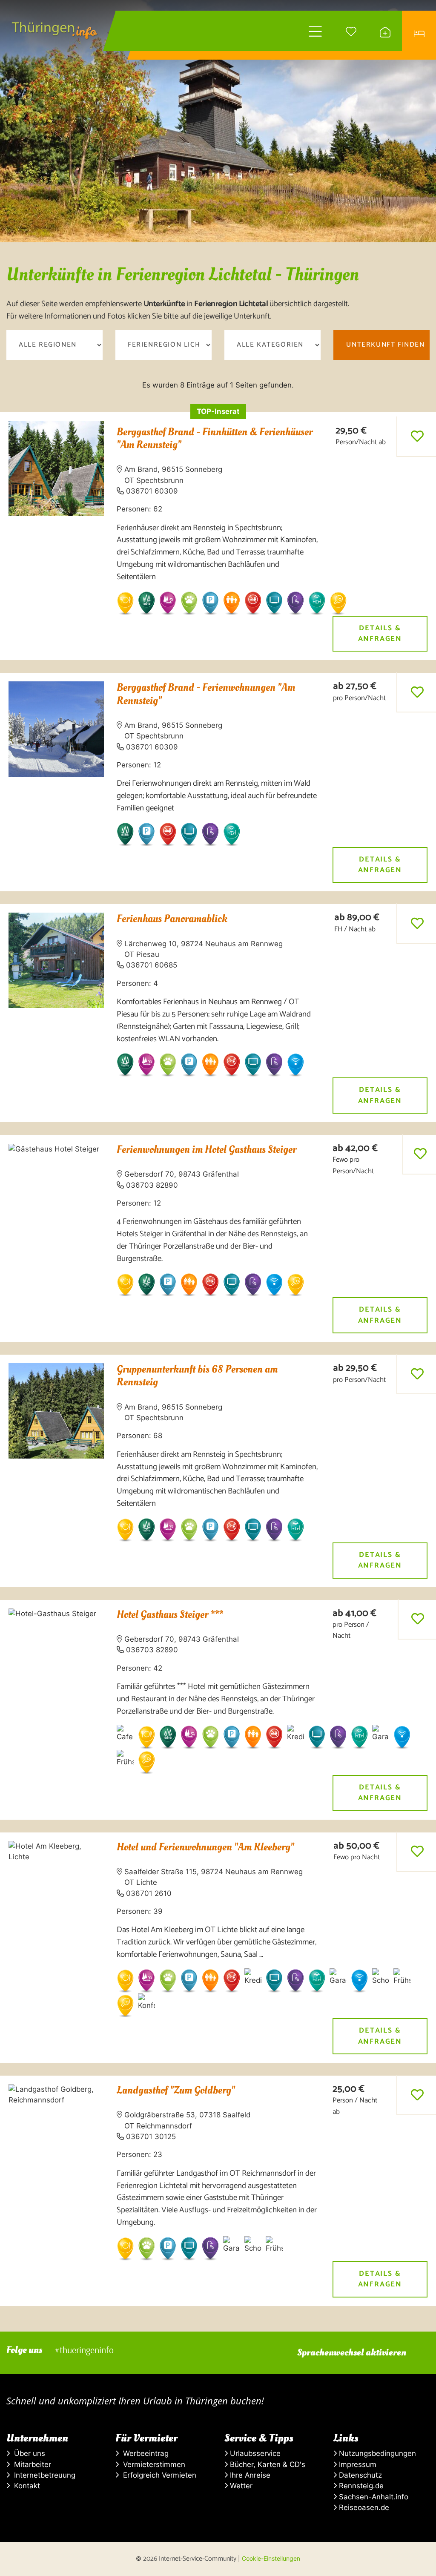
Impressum (357, 2464)
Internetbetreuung (43, 2475)
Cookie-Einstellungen (271, 2558)
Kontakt (25, 2486)
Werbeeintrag (144, 2453)
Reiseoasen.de (363, 2507)
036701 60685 (152, 965)
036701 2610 (149, 1893)
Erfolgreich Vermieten (158, 2475)
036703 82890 (152, 1185)
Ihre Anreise (249, 2475)
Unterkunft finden (385, 345)
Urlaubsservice (254, 2453)
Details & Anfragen (380, 633)
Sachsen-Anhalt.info (373, 2497)
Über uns (27, 2453)
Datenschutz (359, 2475)
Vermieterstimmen (152, 2464)
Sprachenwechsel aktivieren (352, 2352)
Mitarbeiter (30, 2464)
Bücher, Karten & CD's (267, 2464)
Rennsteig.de (360, 2486)
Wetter (240, 2486)
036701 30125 (151, 2137)
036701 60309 (152, 491)
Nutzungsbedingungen (376, 2453)
